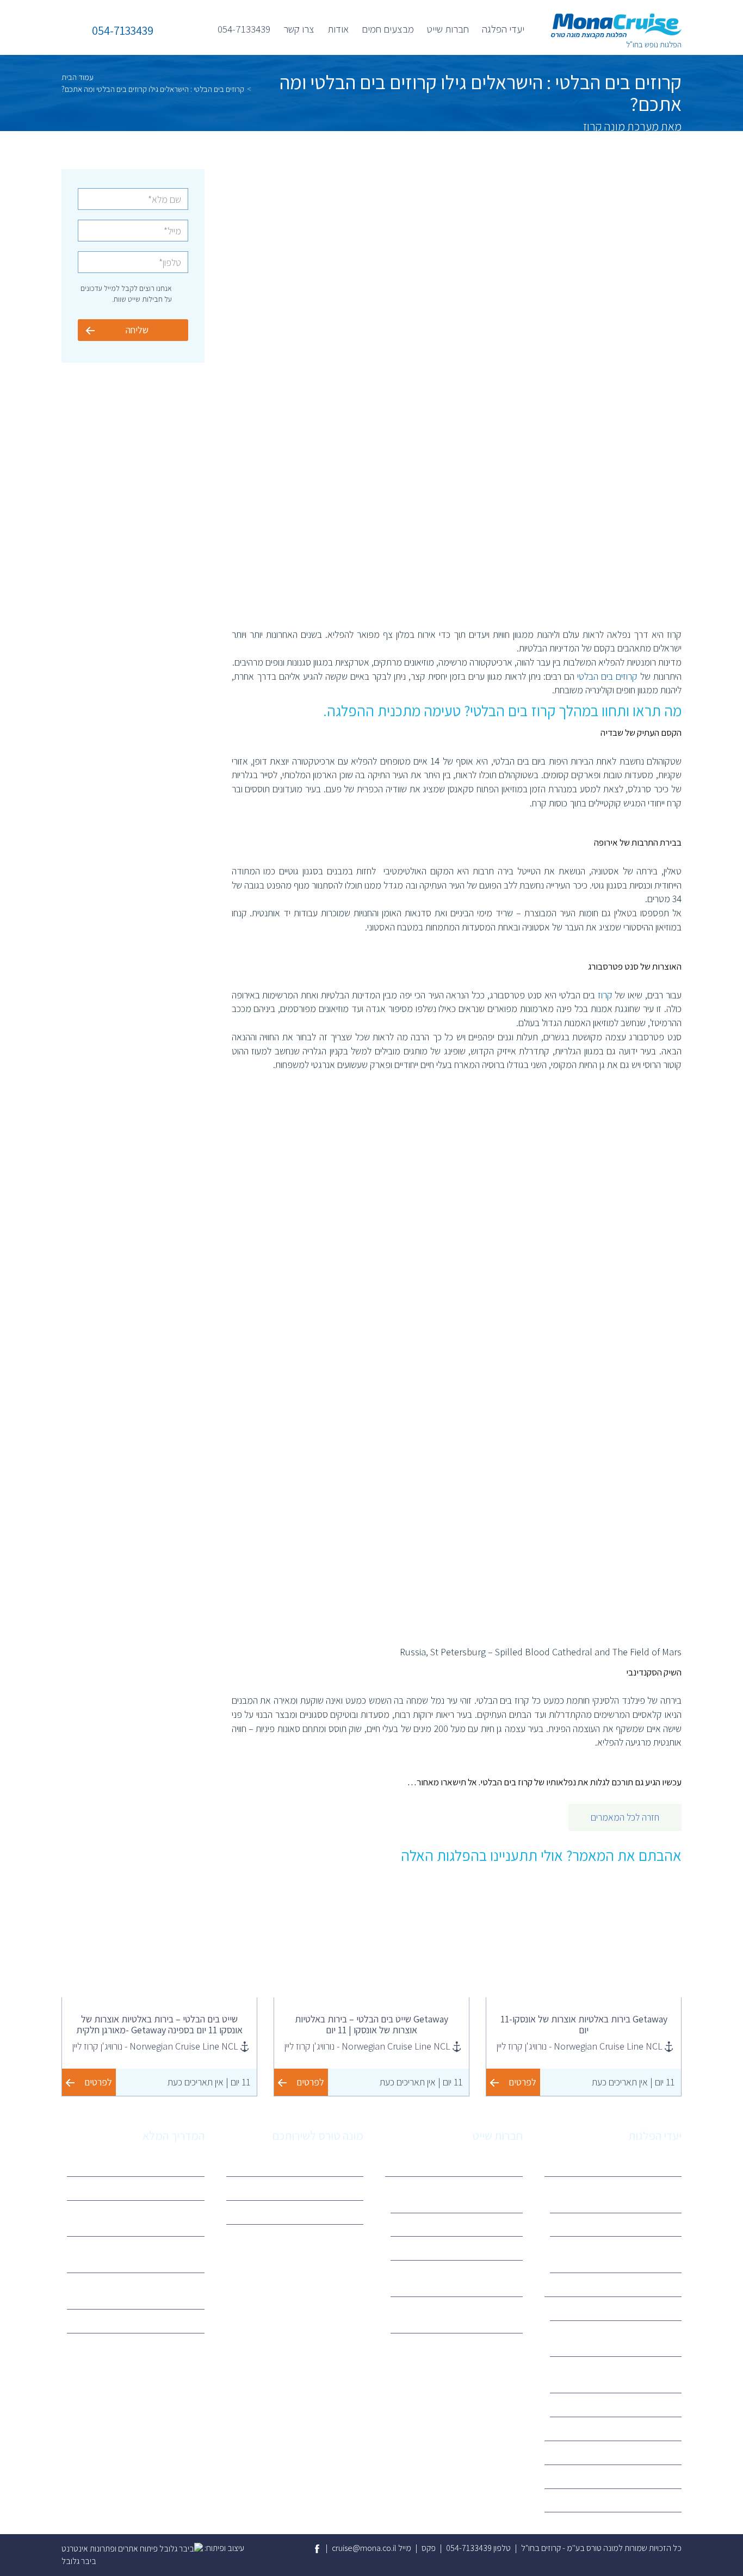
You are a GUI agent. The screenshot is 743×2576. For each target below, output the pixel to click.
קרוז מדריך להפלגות (165, 2164)
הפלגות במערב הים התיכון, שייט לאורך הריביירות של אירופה (624, 2194)
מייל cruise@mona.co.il (371, 2548)
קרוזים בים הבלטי (607, 676)
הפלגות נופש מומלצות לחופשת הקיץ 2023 (140, 2291)
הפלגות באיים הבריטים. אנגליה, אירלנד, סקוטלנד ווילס (624, 2254)
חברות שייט (448, 29)
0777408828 (333, 2212)
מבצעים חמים (388, 29)
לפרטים (522, 2082)
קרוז (605, 995)
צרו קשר (299, 29)
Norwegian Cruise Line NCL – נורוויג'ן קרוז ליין (465, 2314)
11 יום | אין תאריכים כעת (633, 2082)
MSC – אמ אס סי (647, 2308)
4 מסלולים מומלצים (165, 2188)
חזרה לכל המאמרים (625, 1817)
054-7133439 (244, 29)
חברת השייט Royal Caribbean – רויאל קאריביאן (621, 2338)
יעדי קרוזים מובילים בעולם (156, 2321)
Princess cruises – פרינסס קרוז (623, 2404)
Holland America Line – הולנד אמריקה (623, 2374)
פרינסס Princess (488, 2248)
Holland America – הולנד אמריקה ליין (459, 2278)
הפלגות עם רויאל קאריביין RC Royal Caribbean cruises (141, 2254)
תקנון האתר (337, 2188)
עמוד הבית (78, 77)
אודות (338, 29)
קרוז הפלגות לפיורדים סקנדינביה (623, 2224)
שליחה (137, 330)
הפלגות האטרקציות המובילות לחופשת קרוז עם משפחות (137, 2218)
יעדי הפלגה (503, 29)
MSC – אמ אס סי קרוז (481, 2224)
